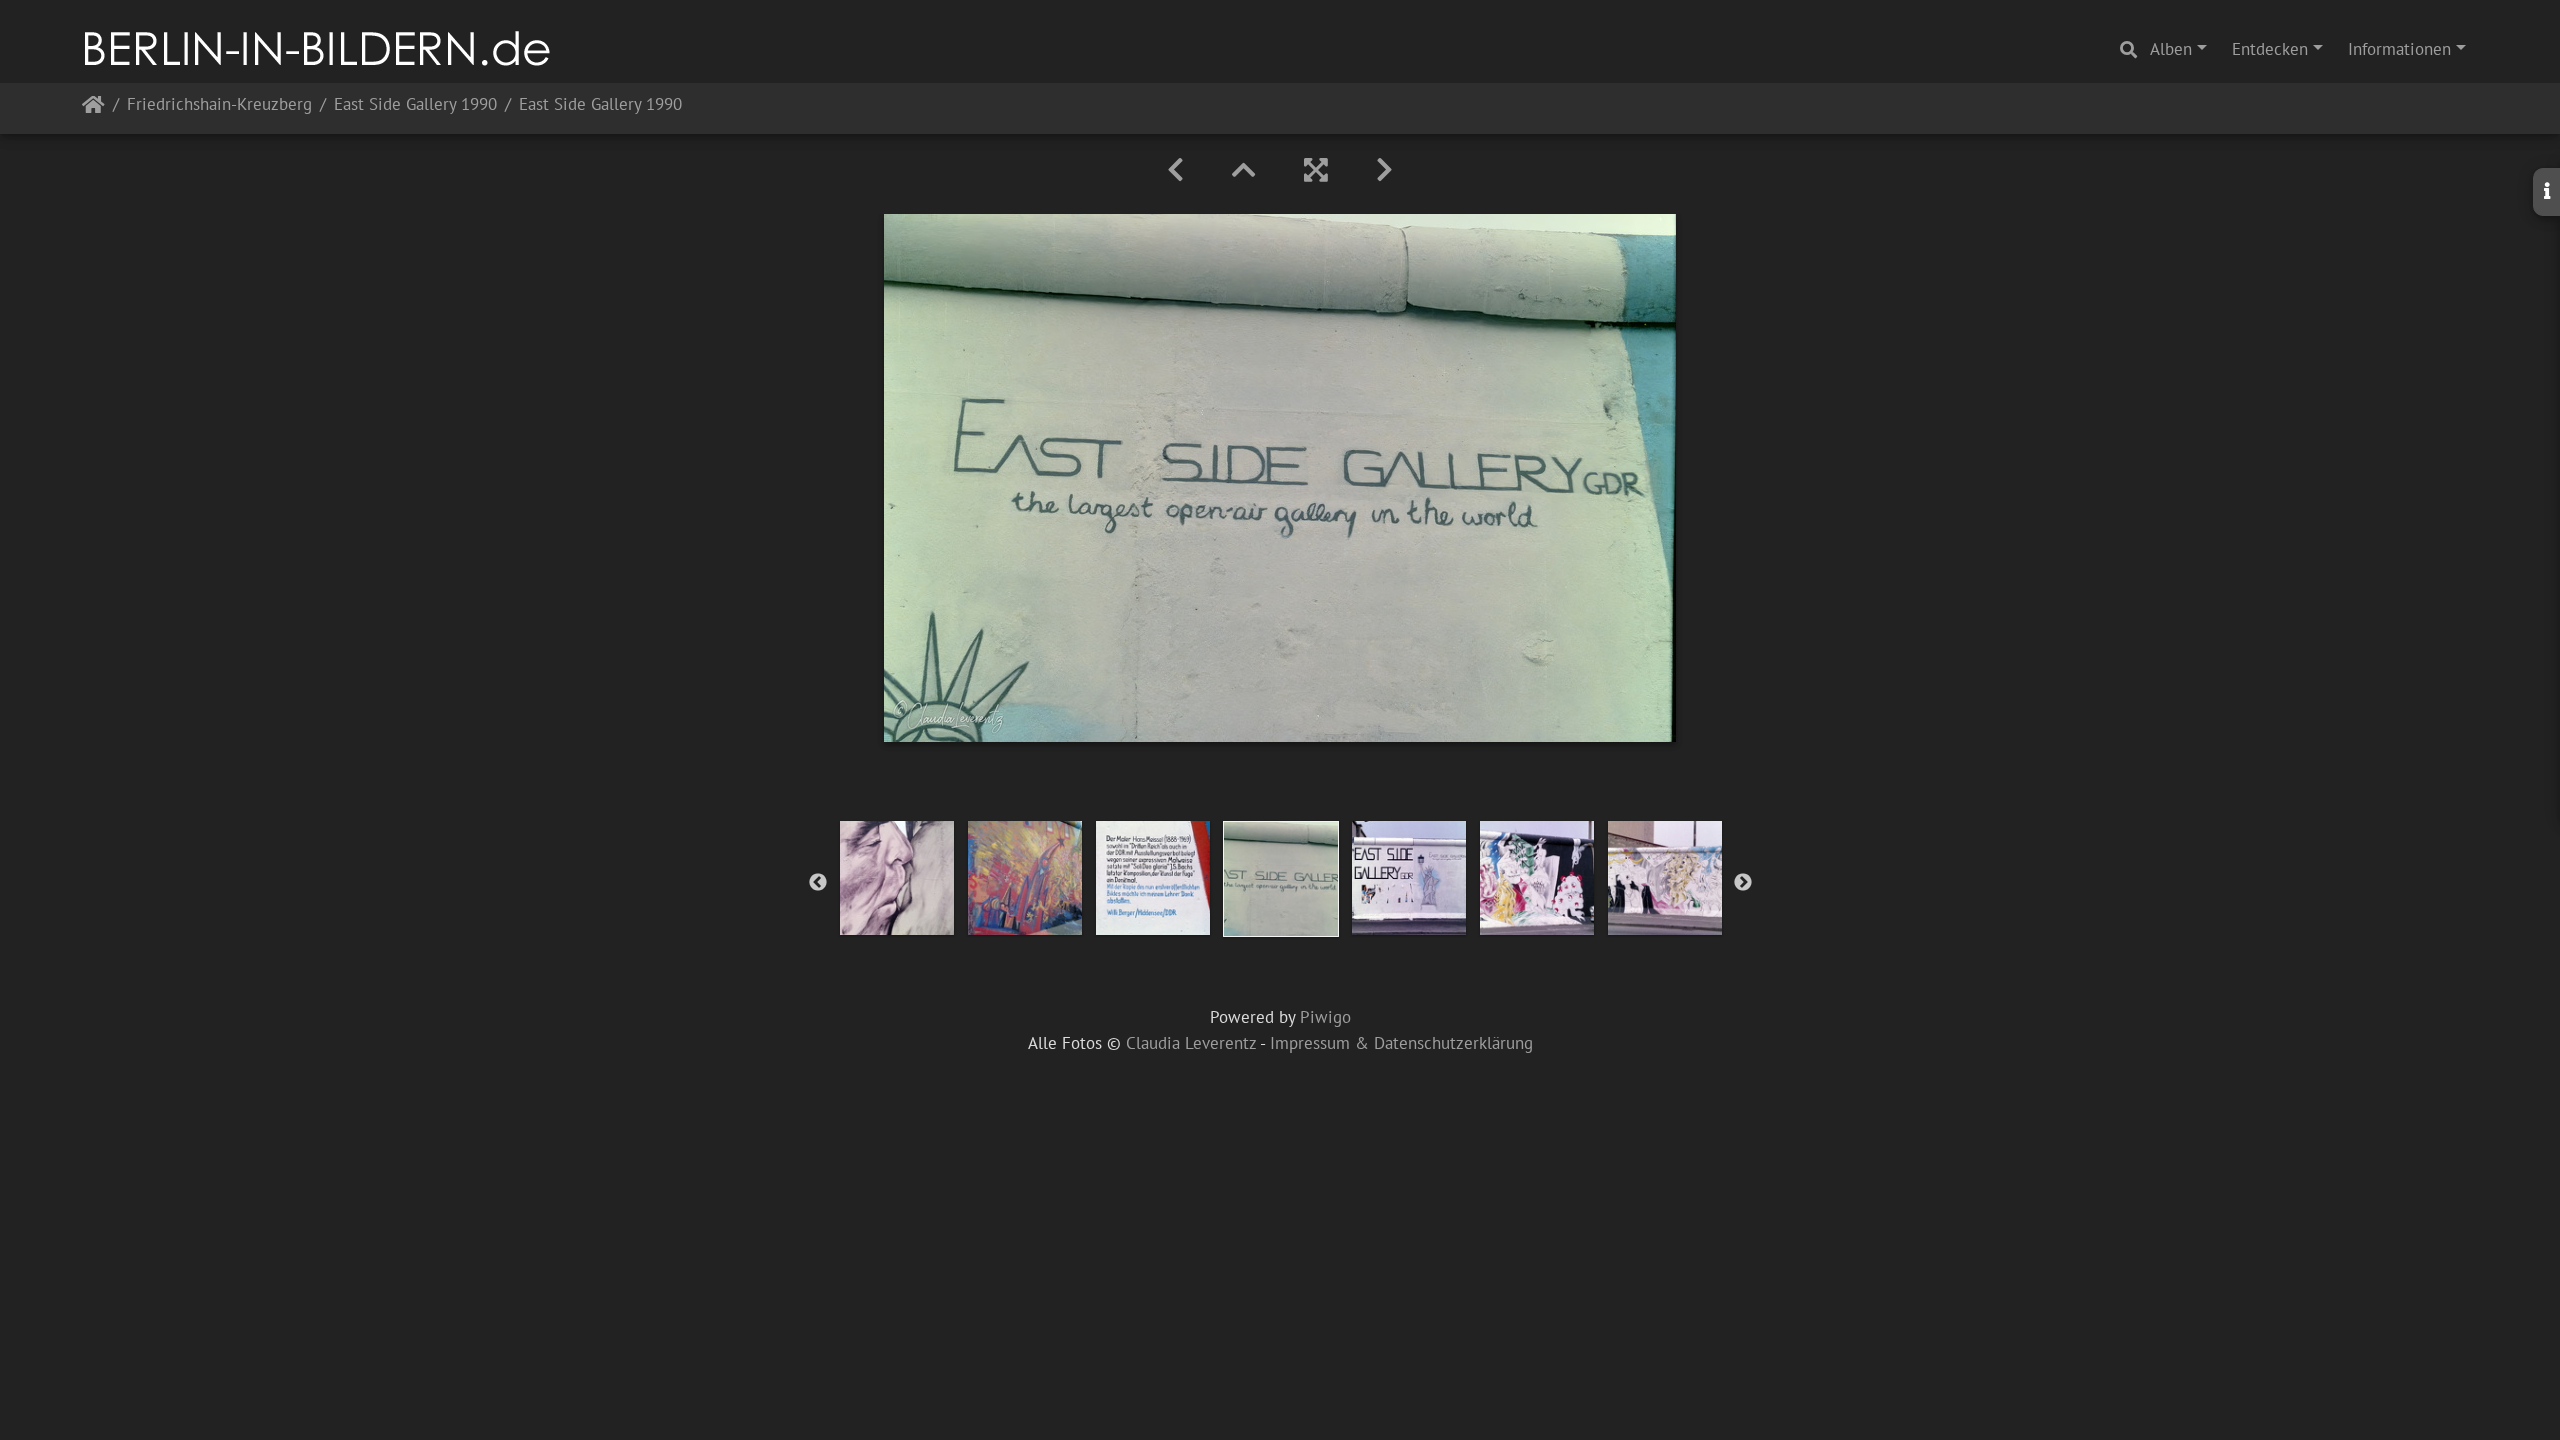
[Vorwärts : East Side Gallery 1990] (1384, 170)
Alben (2171, 49)
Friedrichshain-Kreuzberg (219, 105)
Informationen (2399, 49)
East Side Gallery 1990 (415, 105)
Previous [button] (818, 883)
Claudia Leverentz (1191, 1043)
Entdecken (2270, 49)
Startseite (93, 108)
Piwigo (1325, 1017)
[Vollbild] (1316, 170)
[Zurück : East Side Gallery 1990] (1175, 170)
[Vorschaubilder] (1244, 170)
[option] (897, 878)
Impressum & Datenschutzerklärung (1401, 1043)
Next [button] (1743, 883)
